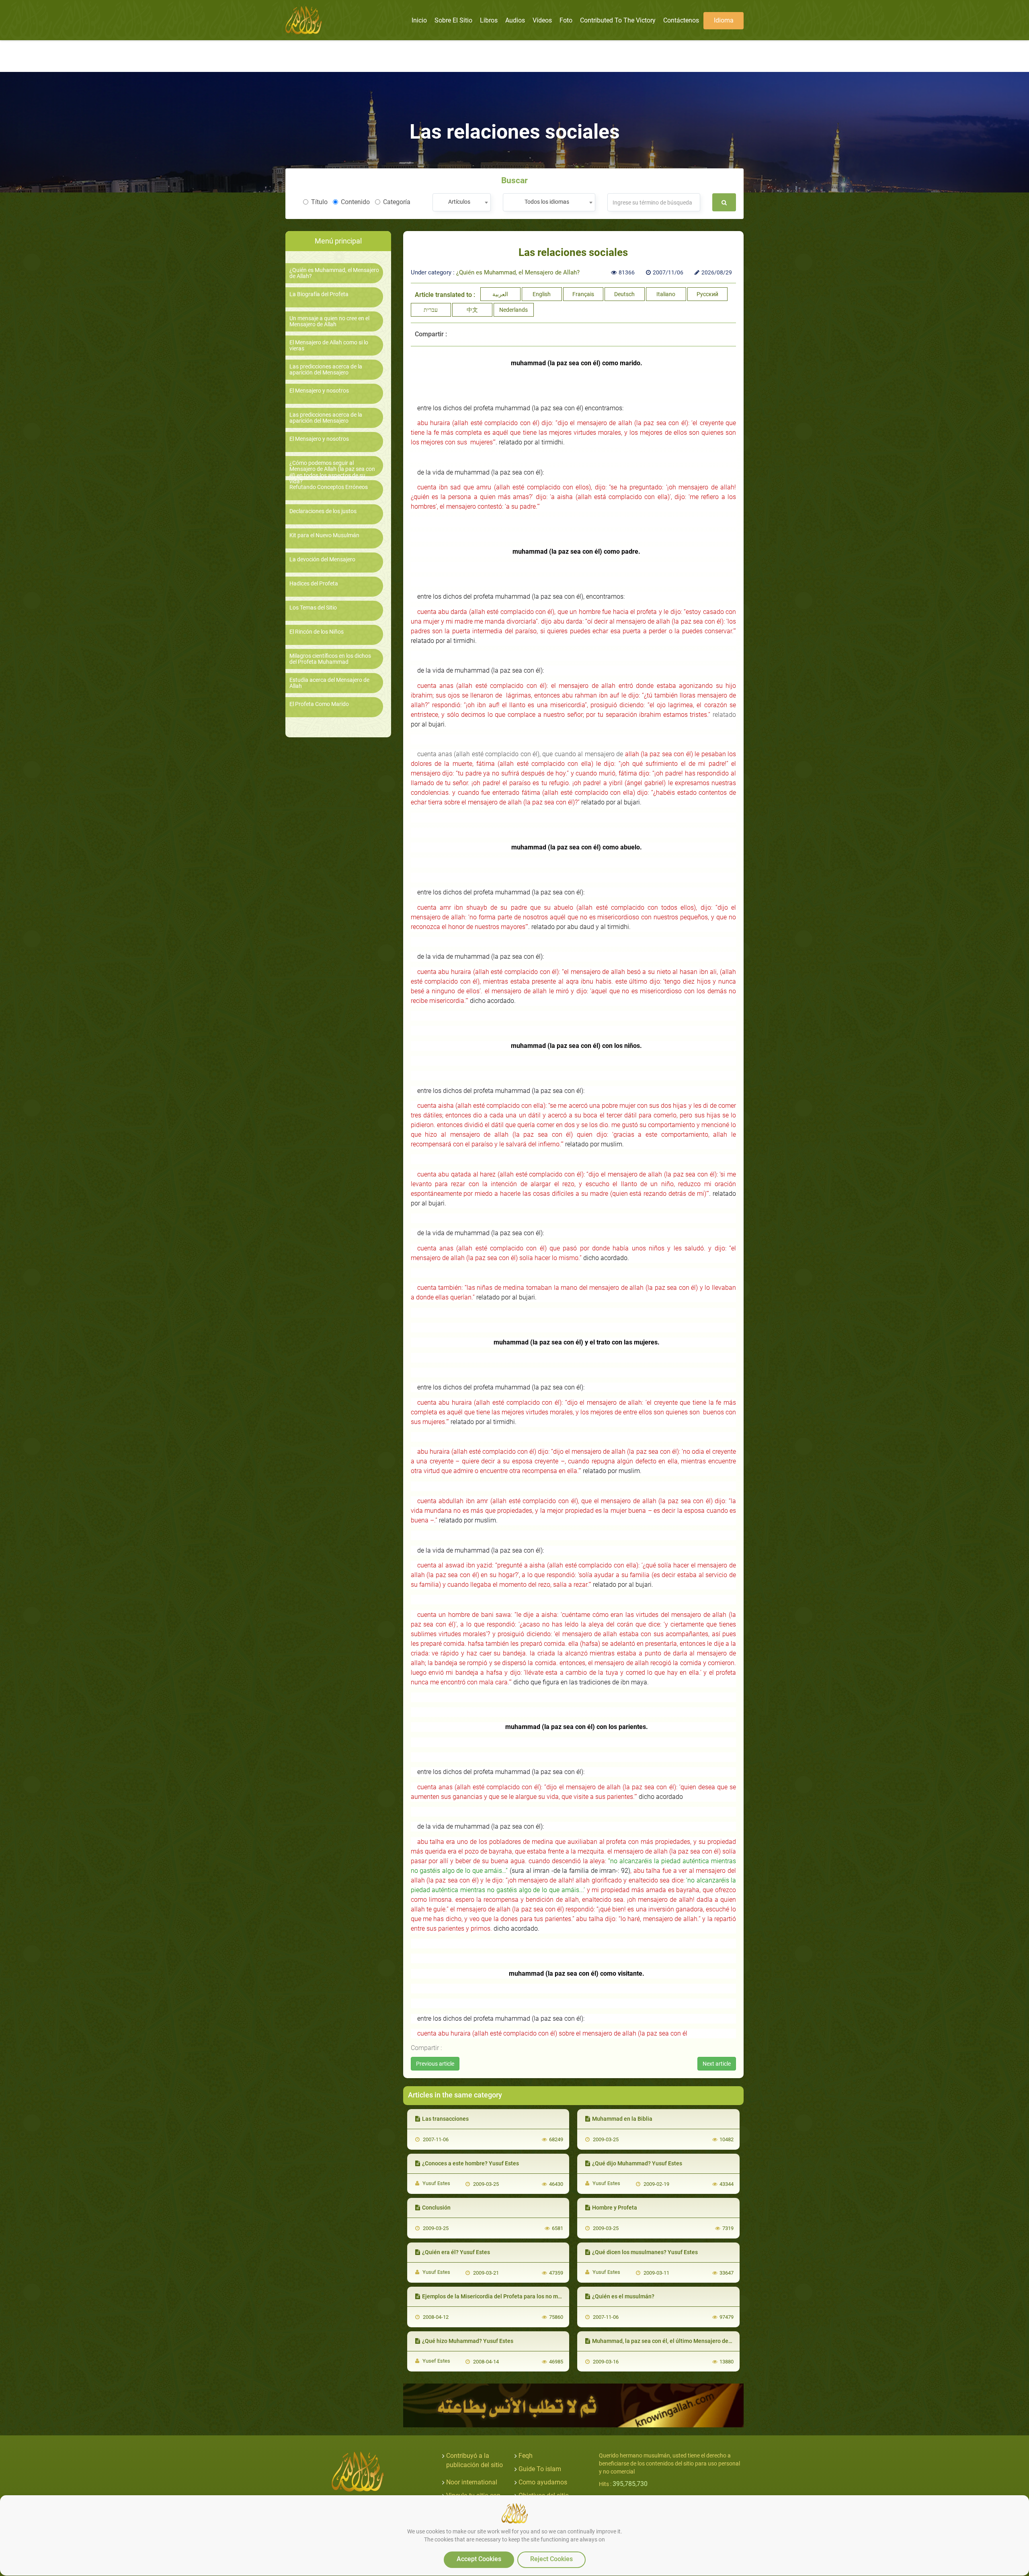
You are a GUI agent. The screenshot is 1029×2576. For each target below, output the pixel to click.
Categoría (397, 202)
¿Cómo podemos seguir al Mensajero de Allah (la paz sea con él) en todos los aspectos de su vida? (332, 472)
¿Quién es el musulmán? (623, 2296)
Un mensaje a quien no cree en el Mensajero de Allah (329, 321)
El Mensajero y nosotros (319, 391)
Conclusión (436, 2208)
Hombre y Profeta (615, 2208)
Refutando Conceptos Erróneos (329, 487)
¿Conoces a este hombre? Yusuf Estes (470, 2163)
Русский (707, 294)
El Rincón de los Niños (317, 632)
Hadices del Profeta (314, 584)
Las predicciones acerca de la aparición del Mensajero (326, 370)
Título (319, 202)
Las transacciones (445, 2119)
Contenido (355, 202)
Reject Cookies (551, 2559)
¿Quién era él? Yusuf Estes (456, 2252)
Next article (717, 2064)
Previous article (435, 2064)
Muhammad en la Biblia (622, 2119)
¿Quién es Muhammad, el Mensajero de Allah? (334, 273)
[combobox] (462, 202)
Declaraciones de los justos (323, 511)
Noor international (472, 2482)
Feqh (526, 2456)
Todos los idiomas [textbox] (547, 202)
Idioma (724, 20)
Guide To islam (540, 2469)
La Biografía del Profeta (319, 294)
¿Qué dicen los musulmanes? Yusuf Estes (645, 2252)
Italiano (666, 294)
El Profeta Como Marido (319, 704)
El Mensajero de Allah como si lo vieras (329, 346)
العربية (500, 294)
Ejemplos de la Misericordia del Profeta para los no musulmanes (504, 2296)
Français (583, 294)
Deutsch (624, 294)
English (542, 294)
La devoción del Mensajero (322, 560)
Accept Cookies (479, 2559)
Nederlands (513, 310)
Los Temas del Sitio (313, 608)
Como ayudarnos (543, 2482)
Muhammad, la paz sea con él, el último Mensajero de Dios (666, 2341)
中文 (472, 310)
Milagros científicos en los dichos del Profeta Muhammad (330, 659)
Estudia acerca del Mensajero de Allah (329, 683)
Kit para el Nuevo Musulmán (324, 535)
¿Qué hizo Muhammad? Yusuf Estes (468, 2341)
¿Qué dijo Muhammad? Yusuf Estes (637, 2163)
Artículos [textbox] (459, 202)
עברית (431, 310)
